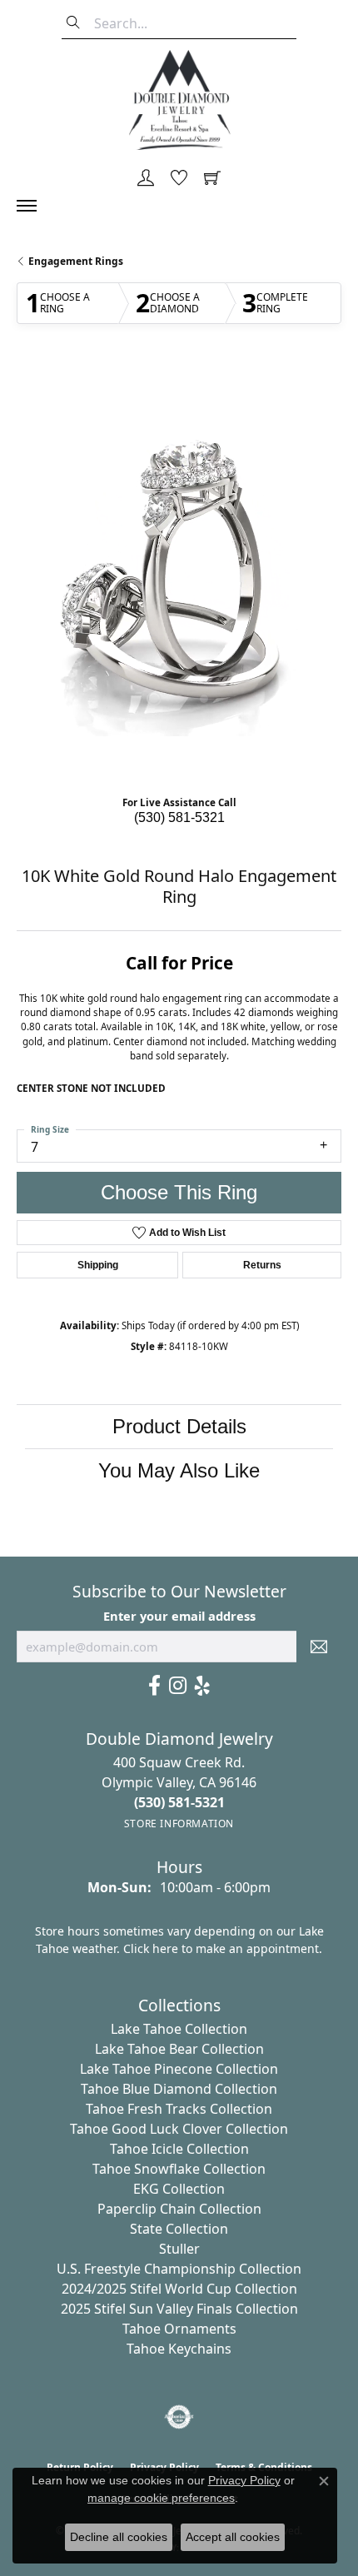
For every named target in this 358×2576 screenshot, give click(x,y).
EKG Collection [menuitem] (179, 2189)
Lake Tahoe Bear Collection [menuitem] (179, 2049)
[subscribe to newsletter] (319, 1647)
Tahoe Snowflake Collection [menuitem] (179, 2169)
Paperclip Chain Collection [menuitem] (179, 2209)
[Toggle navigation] (35, 206)
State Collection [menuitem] (179, 2229)
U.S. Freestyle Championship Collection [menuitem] (179, 2269)
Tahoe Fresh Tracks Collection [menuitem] (179, 2109)
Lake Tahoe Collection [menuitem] (179, 2029)
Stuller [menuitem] (179, 2249)
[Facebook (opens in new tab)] (154, 1686)
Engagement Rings (76, 261)
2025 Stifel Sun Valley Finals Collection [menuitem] (179, 2309)
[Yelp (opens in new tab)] (202, 1686)
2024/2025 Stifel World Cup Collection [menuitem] (179, 2289)
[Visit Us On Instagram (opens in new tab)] (178, 1686)
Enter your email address (179, 1616)
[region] (179, 574)
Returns (262, 1265)
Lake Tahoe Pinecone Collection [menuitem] (179, 2069)
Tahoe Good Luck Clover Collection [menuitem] (179, 2129)
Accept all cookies (233, 2537)
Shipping (98, 1265)
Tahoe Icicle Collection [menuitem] (179, 2149)
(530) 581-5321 (179, 817)
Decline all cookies (119, 2537)
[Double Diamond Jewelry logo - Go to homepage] (179, 100)
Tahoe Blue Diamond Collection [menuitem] (179, 2089)
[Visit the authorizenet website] (179, 2417)
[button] (146, 179)
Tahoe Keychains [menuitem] (179, 2349)
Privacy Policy (244, 2480)
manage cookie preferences (161, 2498)
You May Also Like (179, 1470)
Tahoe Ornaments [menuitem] (179, 2329)
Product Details (179, 1426)
